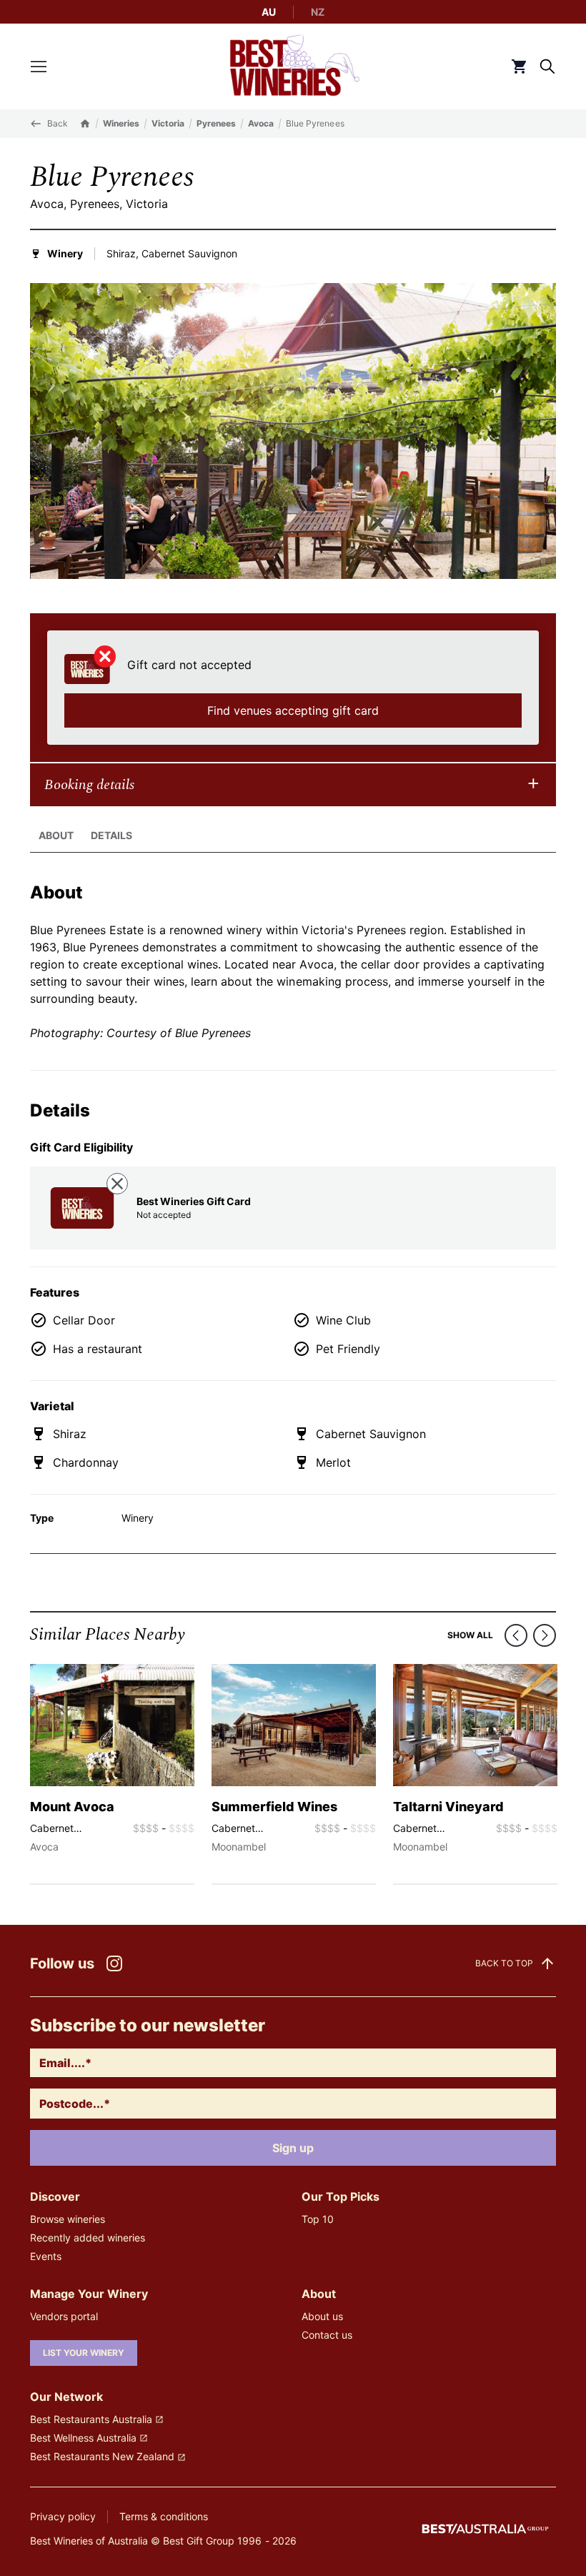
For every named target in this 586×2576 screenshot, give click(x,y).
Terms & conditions (164, 2516)
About (56, 835)
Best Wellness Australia (83, 2438)
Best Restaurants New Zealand (102, 2456)
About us (322, 2316)
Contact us (327, 2335)
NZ (318, 12)
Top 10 (318, 2219)
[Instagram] (114, 1963)
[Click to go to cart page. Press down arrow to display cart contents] (519, 66)
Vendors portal (64, 2316)
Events (46, 2256)
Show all (470, 1635)
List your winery (84, 2353)
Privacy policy (63, 2516)
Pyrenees (216, 123)
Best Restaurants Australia (91, 2419)
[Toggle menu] (39, 66)
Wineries (121, 123)
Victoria (168, 123)
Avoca (261, 123)
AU (269, 12)
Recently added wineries (88, 2238)
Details (111, 835)
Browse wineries (68, 2219)
